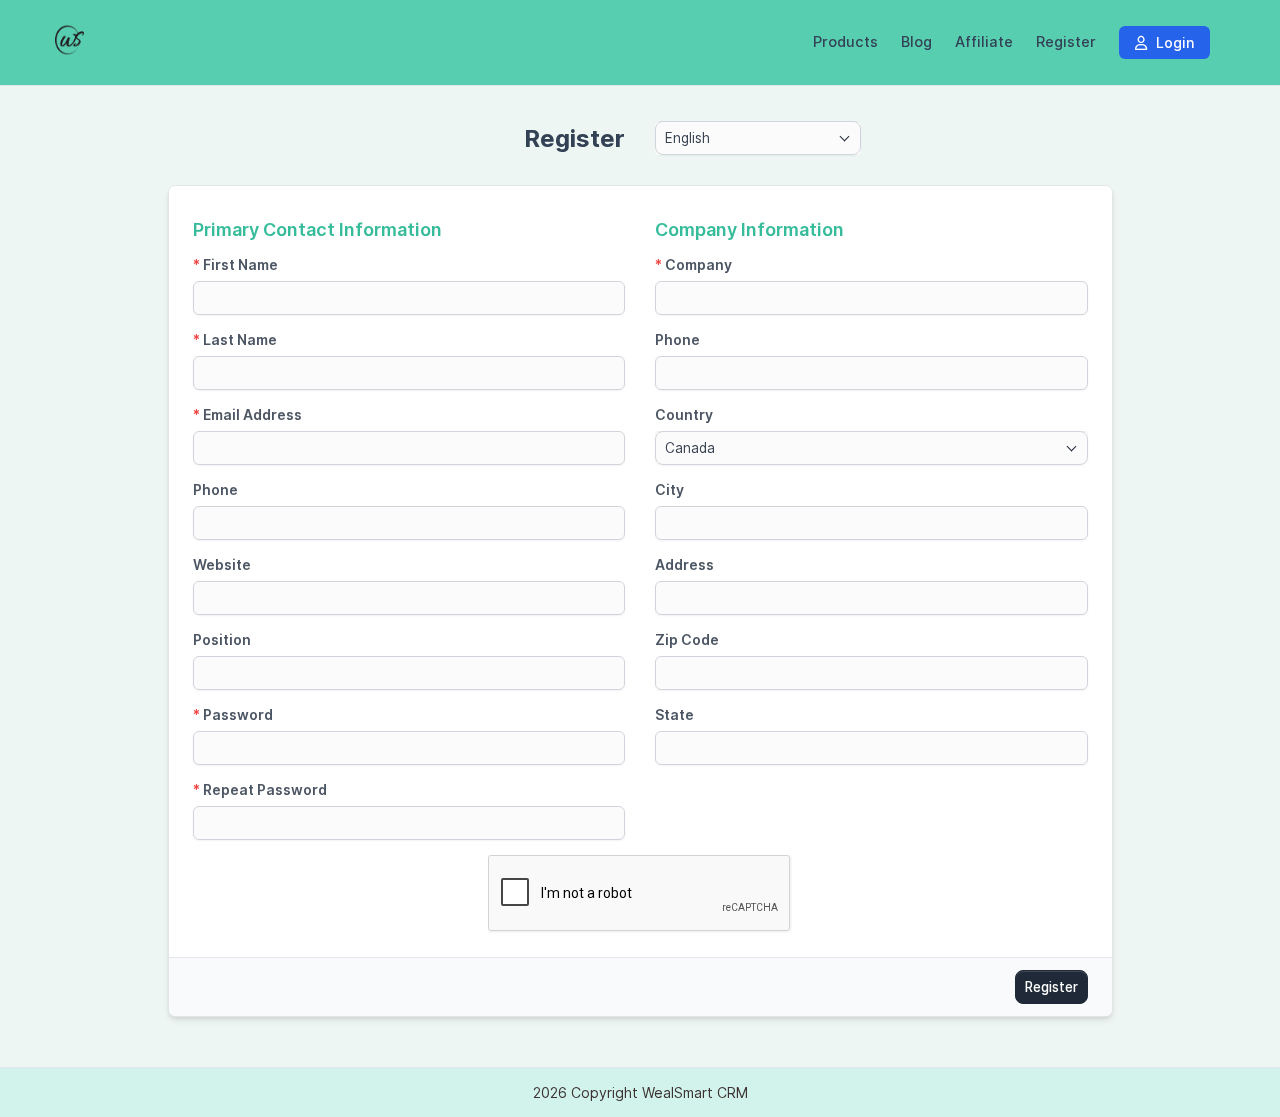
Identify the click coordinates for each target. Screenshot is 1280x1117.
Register (1066, 42)
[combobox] (758, 138)
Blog (916, 42)
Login (1173, 42)
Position (222, 639)
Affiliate (984, 42)
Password (233, 714)
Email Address (247, 414)
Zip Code (687, 639)
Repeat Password (260, 789)
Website (222, 564)
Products (845, 42)
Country (684, 414)
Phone (215, 489)
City (669, 489)
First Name (235, 264)
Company (693, 264)
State (674, 714)
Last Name (235, 339)
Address (684, 564)
